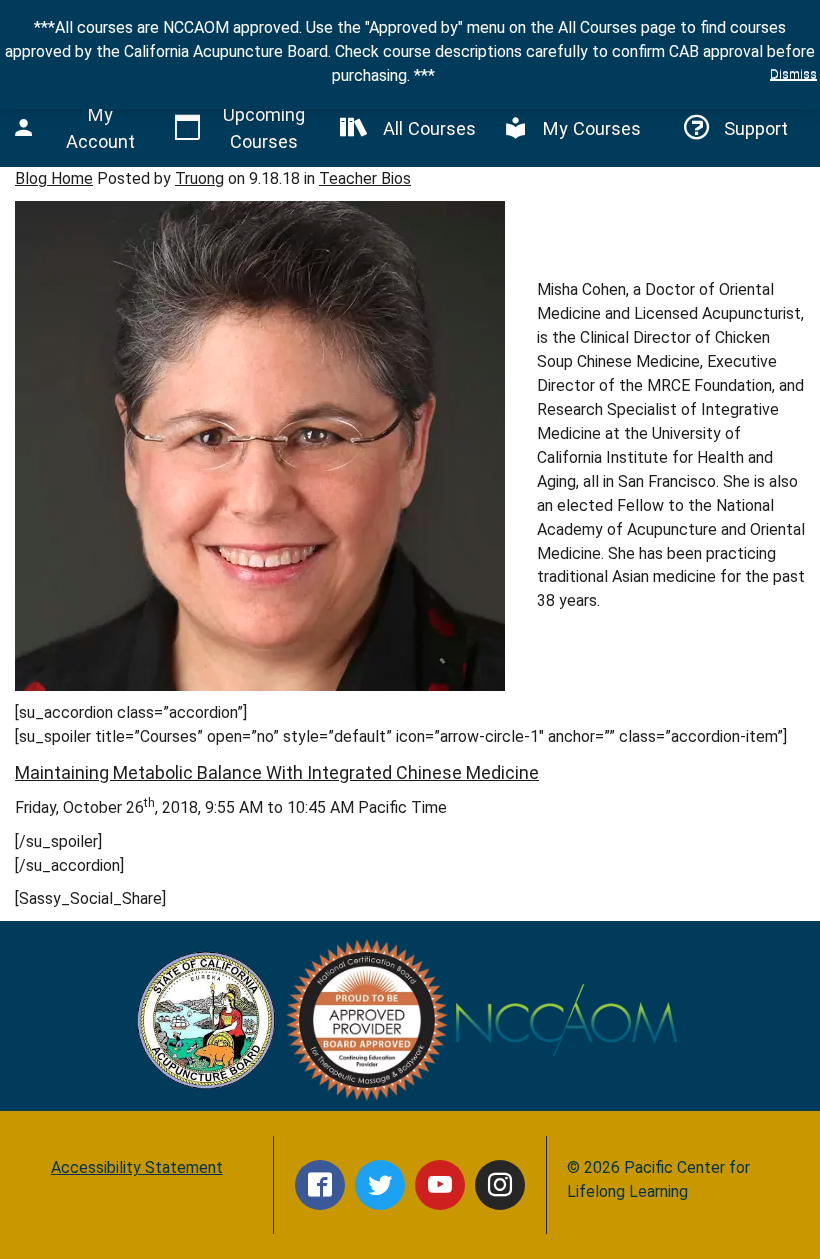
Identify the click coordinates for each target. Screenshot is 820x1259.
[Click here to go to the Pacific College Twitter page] (380, 1185)
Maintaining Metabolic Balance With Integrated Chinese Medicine (277, 772)
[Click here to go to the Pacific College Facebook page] (320, 1185)
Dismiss (793, 73)
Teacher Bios (365, 178)
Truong (199, 178)
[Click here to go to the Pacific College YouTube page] (440, 1185)
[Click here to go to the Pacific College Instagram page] (500, 1185)
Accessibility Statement (137, 1167)
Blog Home (54, 178)
